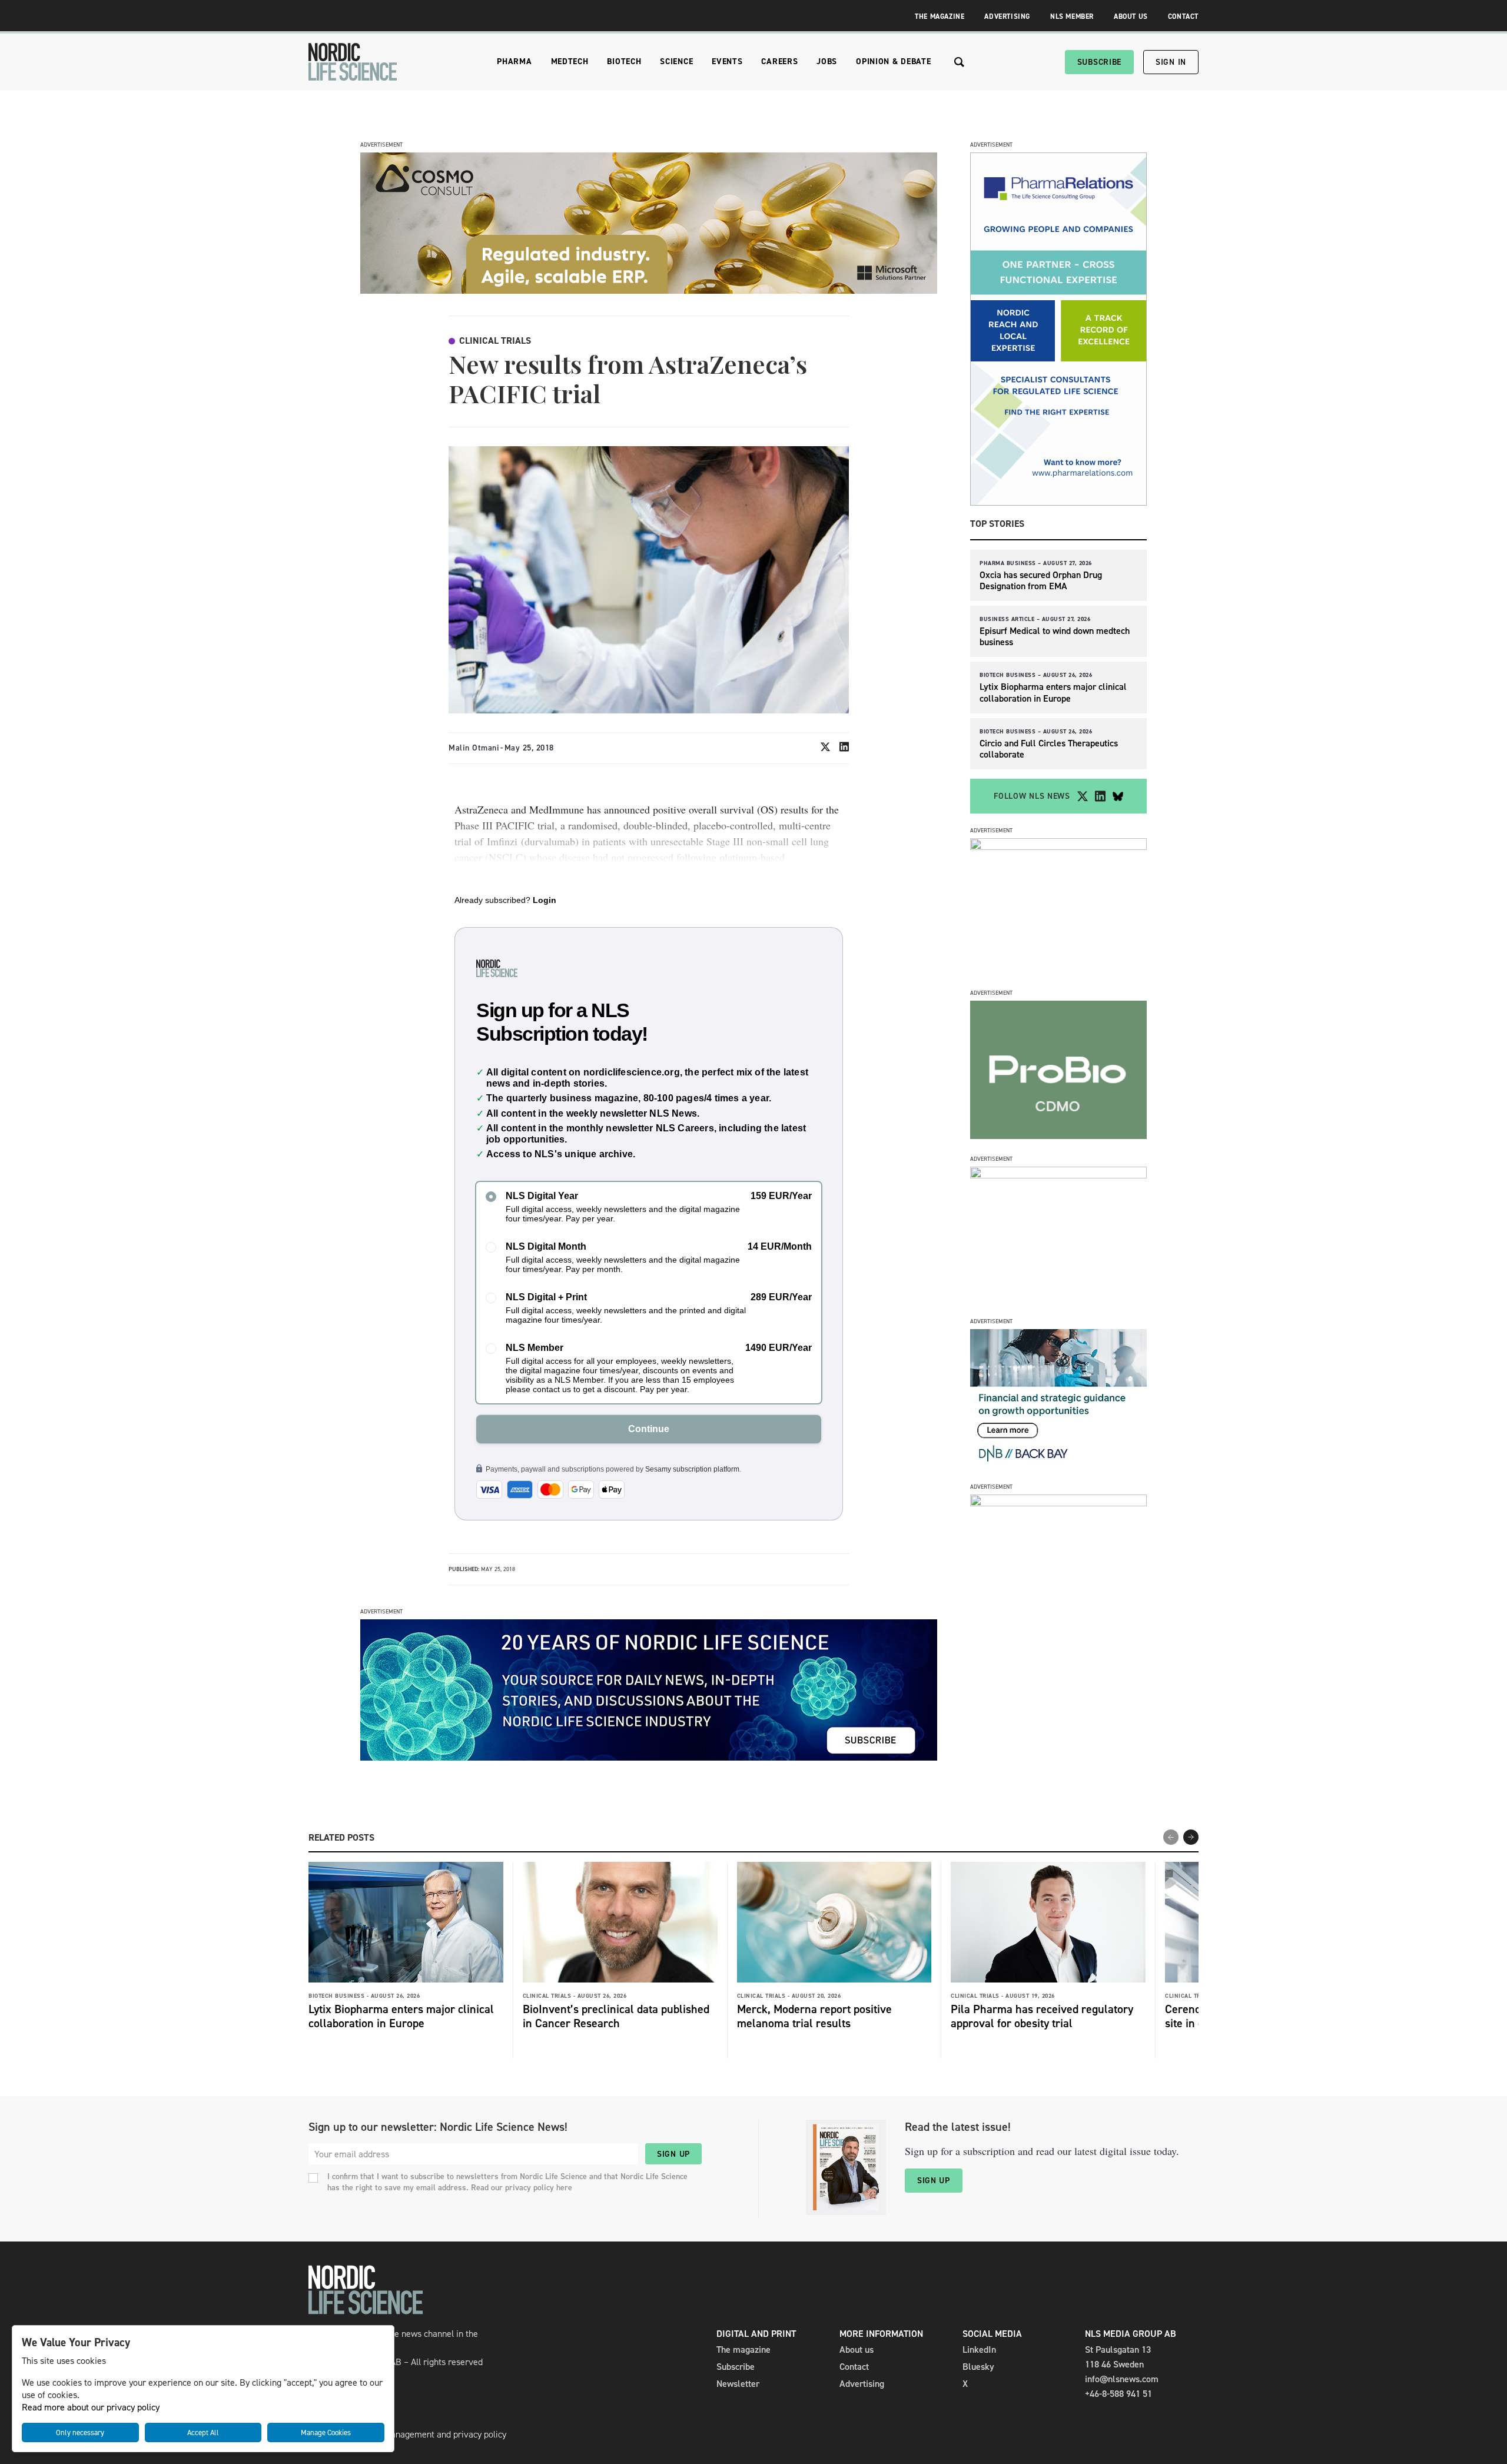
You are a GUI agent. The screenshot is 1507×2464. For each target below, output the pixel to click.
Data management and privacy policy (434, 2434)
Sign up (673, 2154)
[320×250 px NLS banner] (1058, 1136)
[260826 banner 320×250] (1058, 847)
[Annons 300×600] (1058, 502)
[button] (1191, 1837)
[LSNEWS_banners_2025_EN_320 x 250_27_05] (1058, 1175)
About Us (1131, 16)
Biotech (624, 62)
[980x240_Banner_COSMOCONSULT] (649, 290)
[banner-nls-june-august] (649, 1757)
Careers (779, 62)
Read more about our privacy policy (91, 2407)
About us (857, 2350)
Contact (1183, 16)
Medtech (570, 62)
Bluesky (978, 2367)
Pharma (514, 62)
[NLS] (353, 62)
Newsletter (738, 2384)
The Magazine (940, 16)
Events (727, 62)
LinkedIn (979, 2350)
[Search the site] (959, 62)
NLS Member (1072, 16)
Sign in (1171, 62)
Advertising (1007, 16)
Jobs (827, 62)
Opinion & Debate (893, 62)
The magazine (743, 2350)
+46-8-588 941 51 (1118, 2394)
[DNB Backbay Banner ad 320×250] (1058, 1464)
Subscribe (1099, 62)
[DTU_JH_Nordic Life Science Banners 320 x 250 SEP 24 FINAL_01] (1058, 1503)
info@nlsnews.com (1122, 2379)
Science (676, 62)
